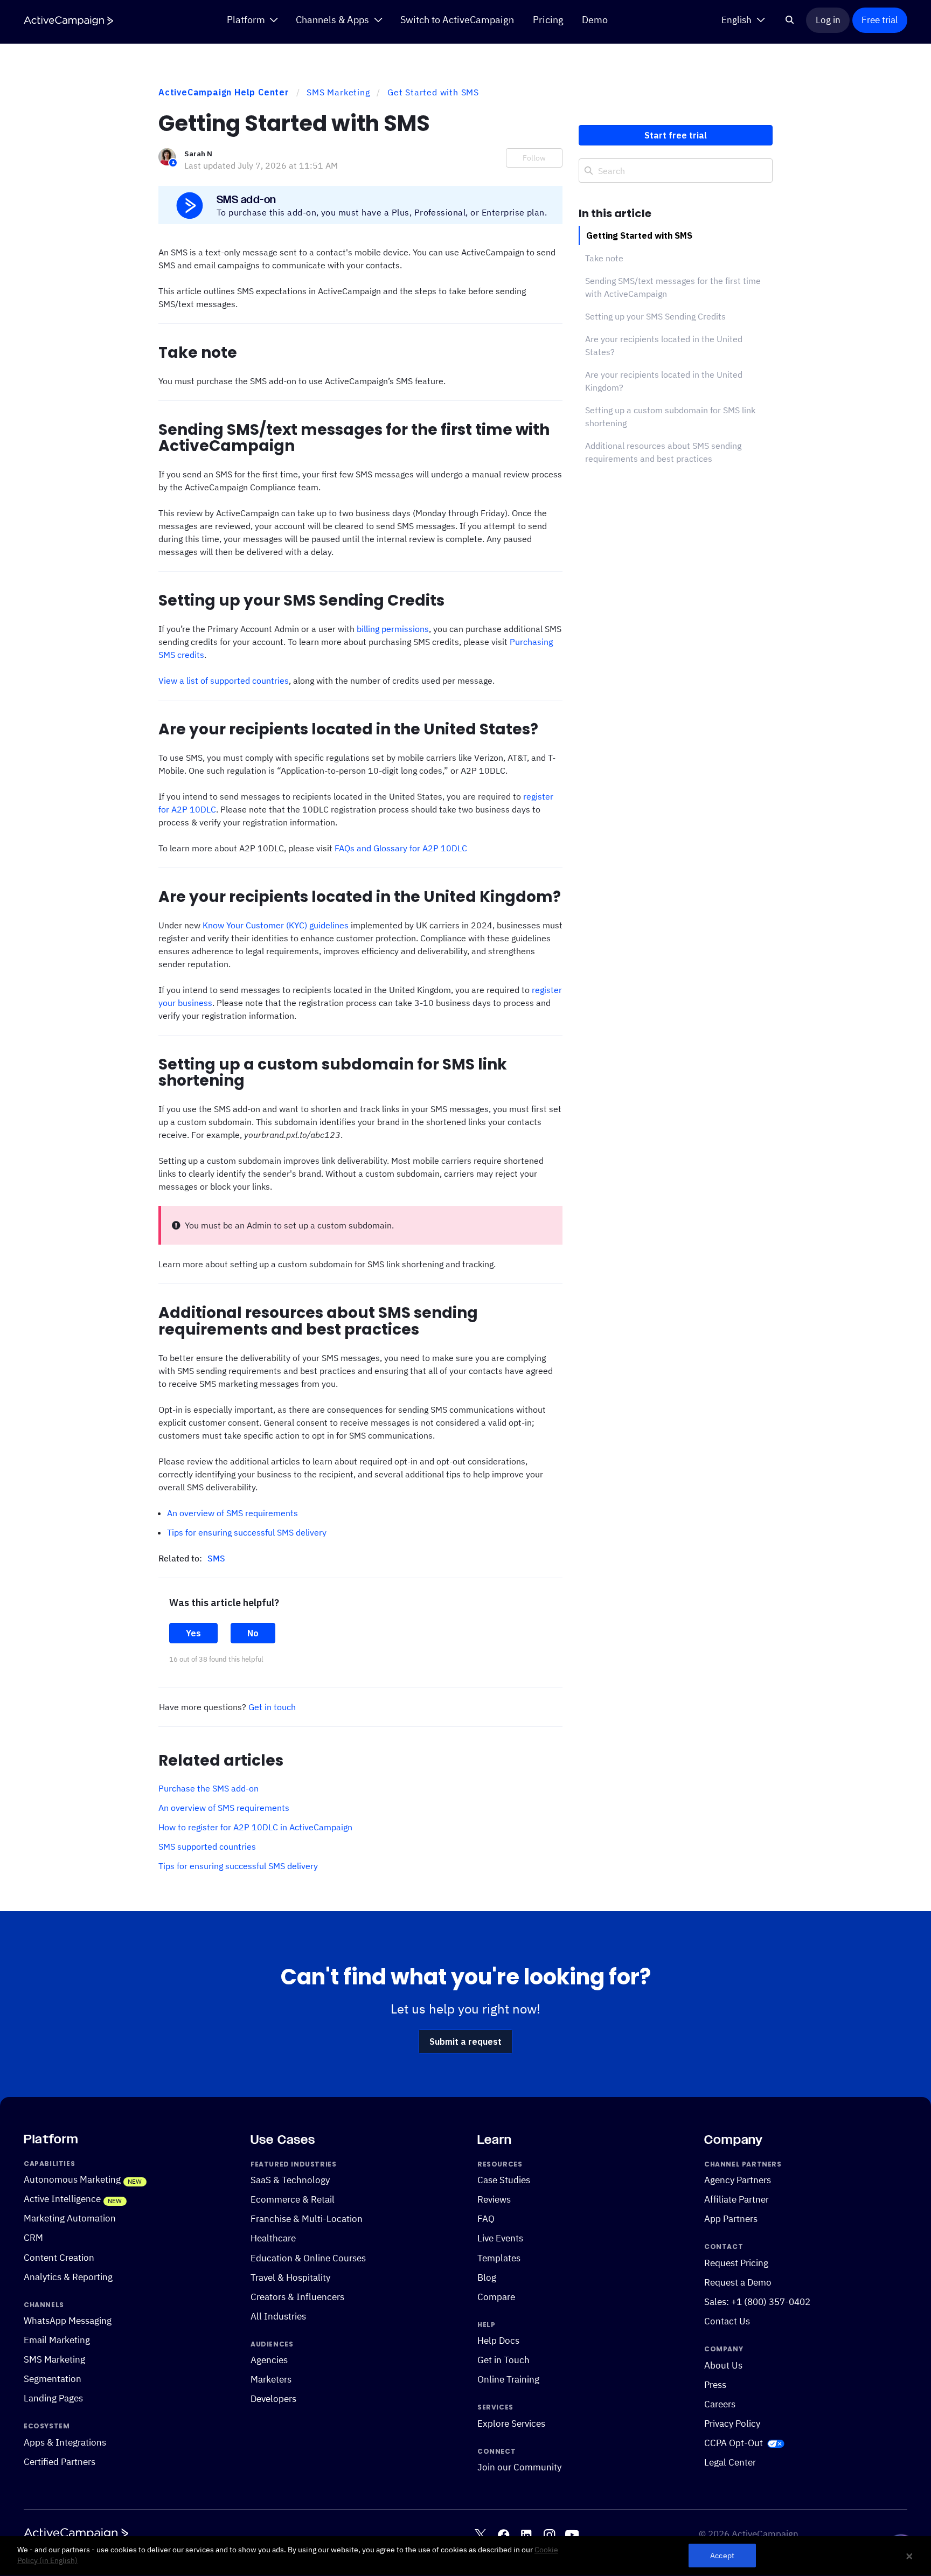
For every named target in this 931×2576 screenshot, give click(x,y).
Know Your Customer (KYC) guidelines (276, 925)
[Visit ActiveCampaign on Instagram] (549, 2534)
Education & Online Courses (308, 2258)
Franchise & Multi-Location (307, 2219)
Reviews (494, 2199)
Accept (722, 2556)
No (253, 1633)
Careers (720, 2404)
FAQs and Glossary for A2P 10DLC (401, 848)
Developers (273, 2399)
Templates (499, 2258)
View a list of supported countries (224, 681)
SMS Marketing (338, 92)
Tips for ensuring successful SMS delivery (247, 1532)
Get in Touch (503, 2360)
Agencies (269, 2360)
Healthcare (273, 2238)
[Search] (790, 20)
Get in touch (272, 1707)
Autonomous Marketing (72, 2179)
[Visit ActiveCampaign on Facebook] (503, 2534)
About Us (723, 2365)
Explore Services (511, 2424)
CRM (33, 2238)
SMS (216, 1558)
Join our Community (519, 2467)
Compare (496, 2296)
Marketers (271, 2379)
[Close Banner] (909, 2556)
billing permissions (393, 629)
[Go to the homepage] (68, 21)
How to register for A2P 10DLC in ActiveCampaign (255, 1827)
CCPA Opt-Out (734, 2443)
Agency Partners (738, 2180)
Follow (534, 158)
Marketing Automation (70, 2218)
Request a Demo (738, 2282)
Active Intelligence (62, 2199)
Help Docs (498, 2341)
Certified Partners (60, 2462)
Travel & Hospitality (290, 2277)
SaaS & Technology (290, 2180)
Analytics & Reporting (68, 2276)
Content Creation (59, 2257)
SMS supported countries (207, 1846)
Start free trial (676, 135)
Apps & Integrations (65, 2442)
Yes (193, 1633)
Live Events (500, 2238)
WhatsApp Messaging (68, 2321)
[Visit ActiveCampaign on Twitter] (480, 2534)
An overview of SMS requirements (232, 1513)
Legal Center (730, 2462)
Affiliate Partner (737, 2199)
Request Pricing (736, 2263)
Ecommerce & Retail (293, 2199)
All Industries (278, 2316)
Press (715, 2385)
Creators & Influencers (297, 2296)
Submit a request (465, 2042)
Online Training (508, 2379)
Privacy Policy (732, 2424)
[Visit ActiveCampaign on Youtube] (572, 2534)
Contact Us (727, 2321)
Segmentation (53, 2379)
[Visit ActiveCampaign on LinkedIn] (526, 2534)
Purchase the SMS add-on (209, 1788)
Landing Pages (53, 2398)
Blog (487, 2277)
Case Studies (504, 2180)
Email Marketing (57, 2340)
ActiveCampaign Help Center (224, 92)
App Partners (731, 2219)
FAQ (486, 2219)
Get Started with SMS (433, 92)
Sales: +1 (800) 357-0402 (757, 2302)
